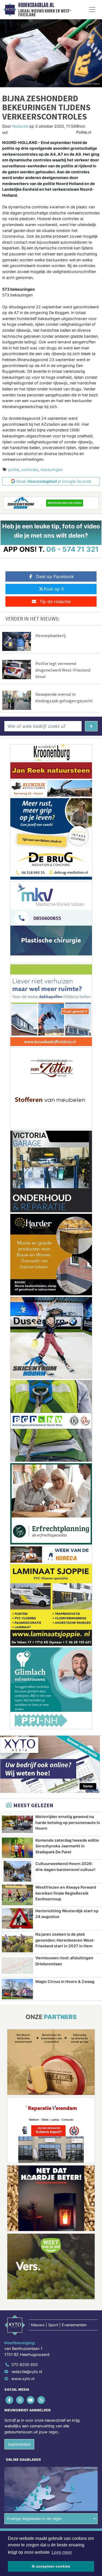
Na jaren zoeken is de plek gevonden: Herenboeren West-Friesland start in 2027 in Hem (65, 1940)
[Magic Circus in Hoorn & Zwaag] (17, 1989)
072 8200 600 (25, 2365)
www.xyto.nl (23, 2379)
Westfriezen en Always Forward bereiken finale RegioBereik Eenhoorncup (66, 1893)
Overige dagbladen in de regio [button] (34, 2519)
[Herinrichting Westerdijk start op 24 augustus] (17, 1919)
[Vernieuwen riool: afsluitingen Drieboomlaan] (17, 1966)
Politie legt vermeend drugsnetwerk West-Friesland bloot (63, 670)
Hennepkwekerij (50, 635)
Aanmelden (19, 2444)
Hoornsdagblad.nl (36, 5)
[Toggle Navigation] (92, 10)
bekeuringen (52, 470)
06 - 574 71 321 (72, 549)
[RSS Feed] (42, 2400)
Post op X (54, 589)
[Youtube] (31, 2400)
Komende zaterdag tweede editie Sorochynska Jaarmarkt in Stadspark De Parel (67, 1846)
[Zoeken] (91, 726)
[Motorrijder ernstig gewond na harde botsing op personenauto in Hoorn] (17, 1824)
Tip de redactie (55, 601)
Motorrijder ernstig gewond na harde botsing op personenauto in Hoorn (68, 1822)
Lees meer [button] (62, 2552)
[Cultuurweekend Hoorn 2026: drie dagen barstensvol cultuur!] (17, 1871)
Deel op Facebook (55, 576)
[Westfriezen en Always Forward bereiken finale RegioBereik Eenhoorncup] (17, 1895)
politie (14, 470)
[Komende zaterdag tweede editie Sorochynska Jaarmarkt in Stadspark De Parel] (17, 1848)
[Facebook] (10, 2400)
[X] (20, 2400)
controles (30, 470)
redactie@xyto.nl (27, 2372)
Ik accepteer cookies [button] (51, 2566)
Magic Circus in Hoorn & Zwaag (65, 1981)
